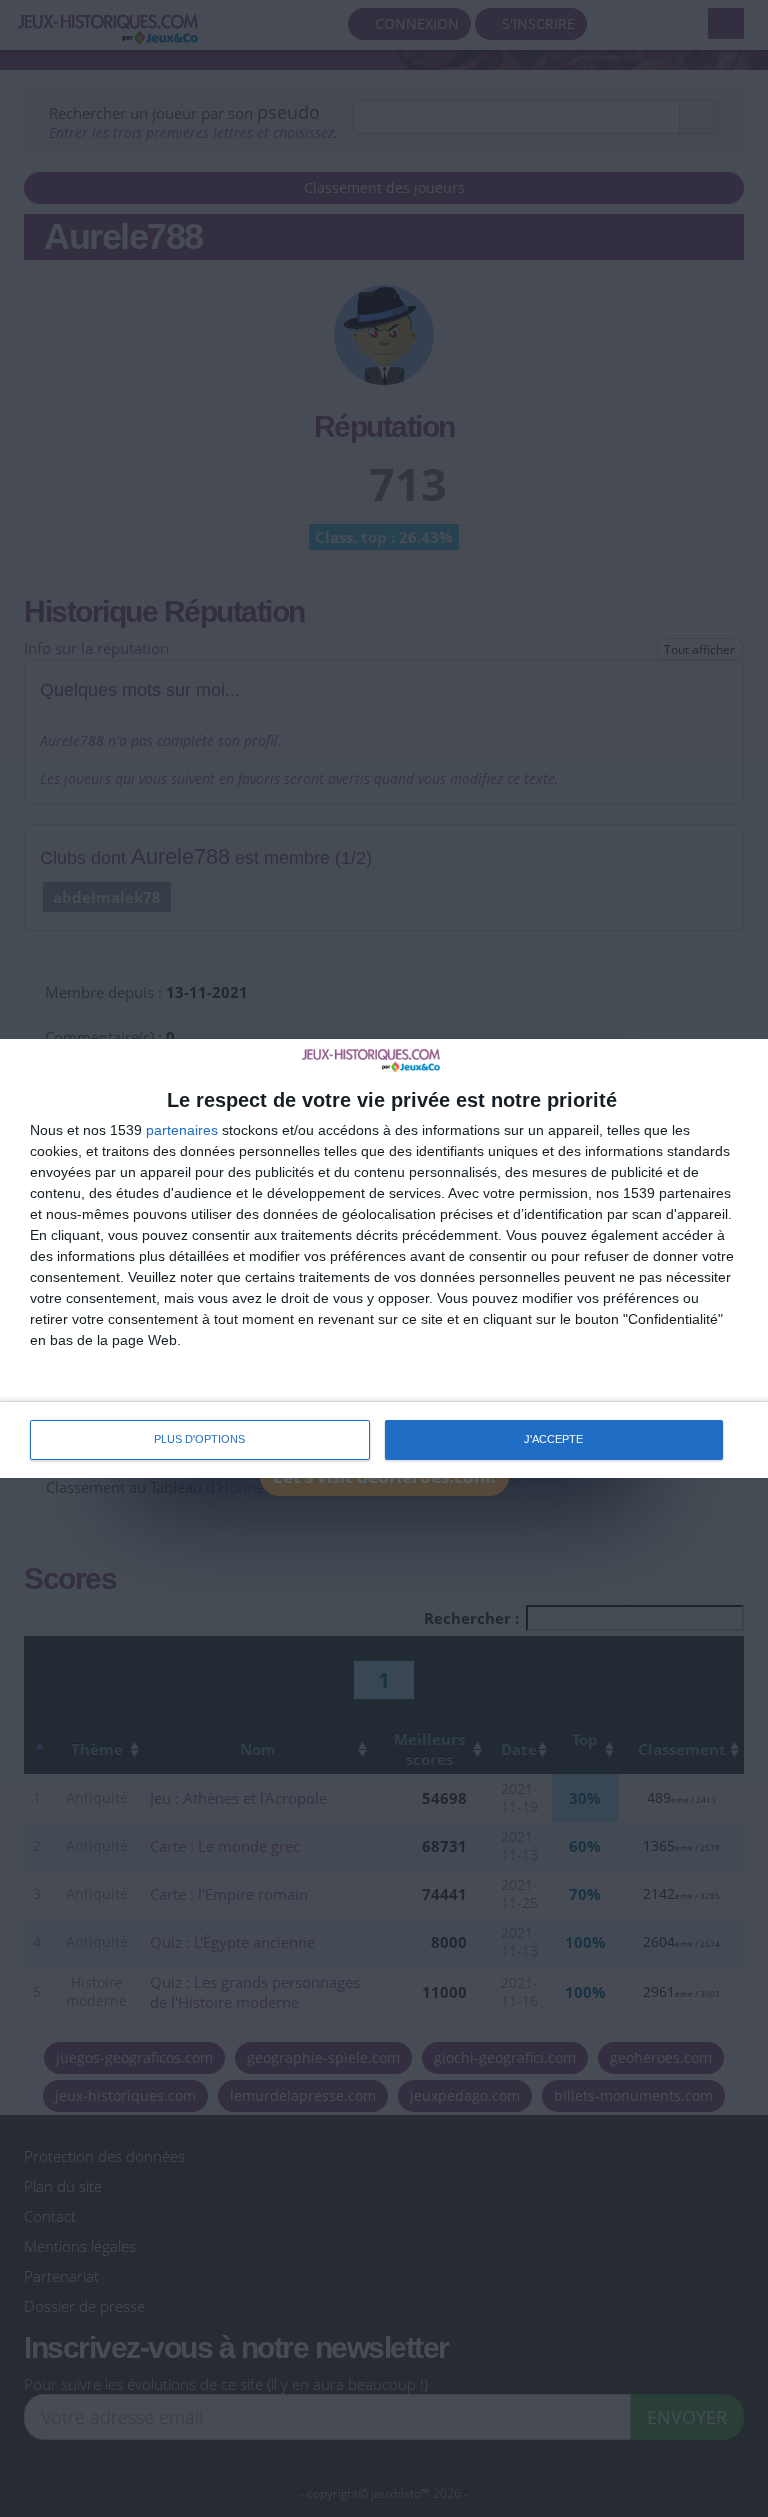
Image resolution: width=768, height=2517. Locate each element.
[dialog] (384, 1258)
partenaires (182, 1130)
